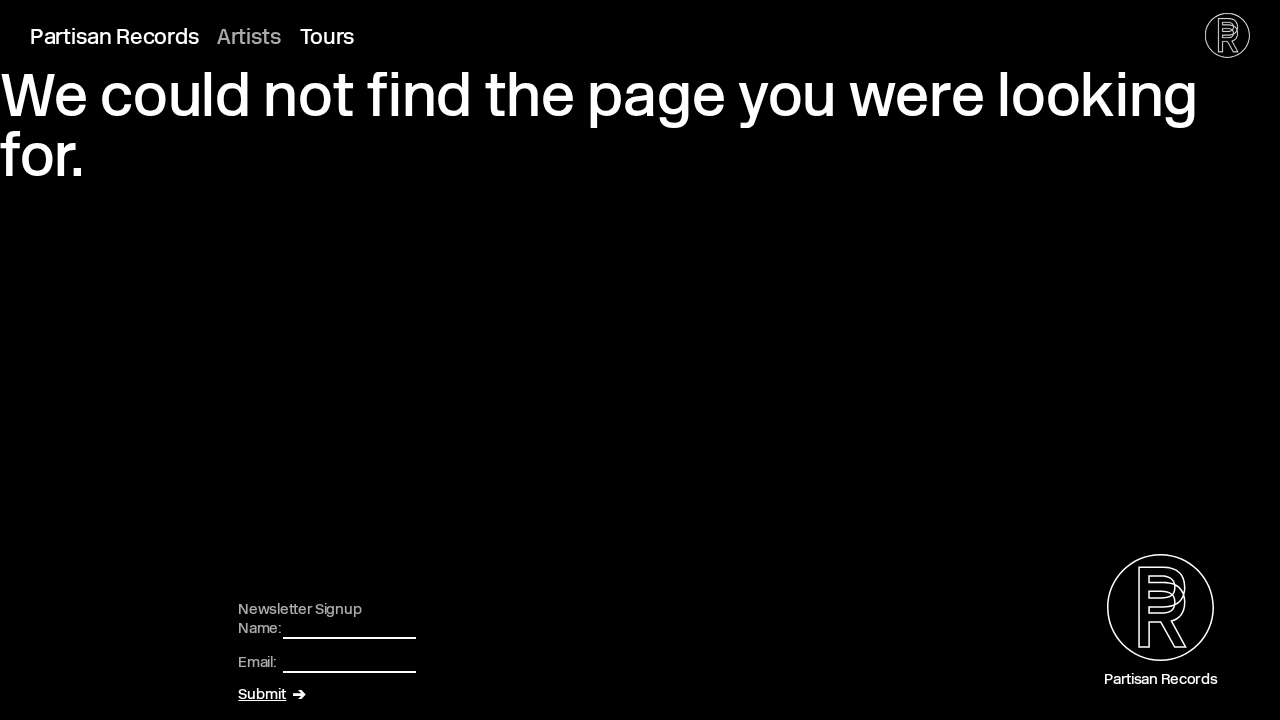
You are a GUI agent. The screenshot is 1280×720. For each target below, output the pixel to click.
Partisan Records (114, 39)
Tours (328, 39)
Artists (249, 39)
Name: (260, 629)
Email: (257, 663)
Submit (262, 695)
